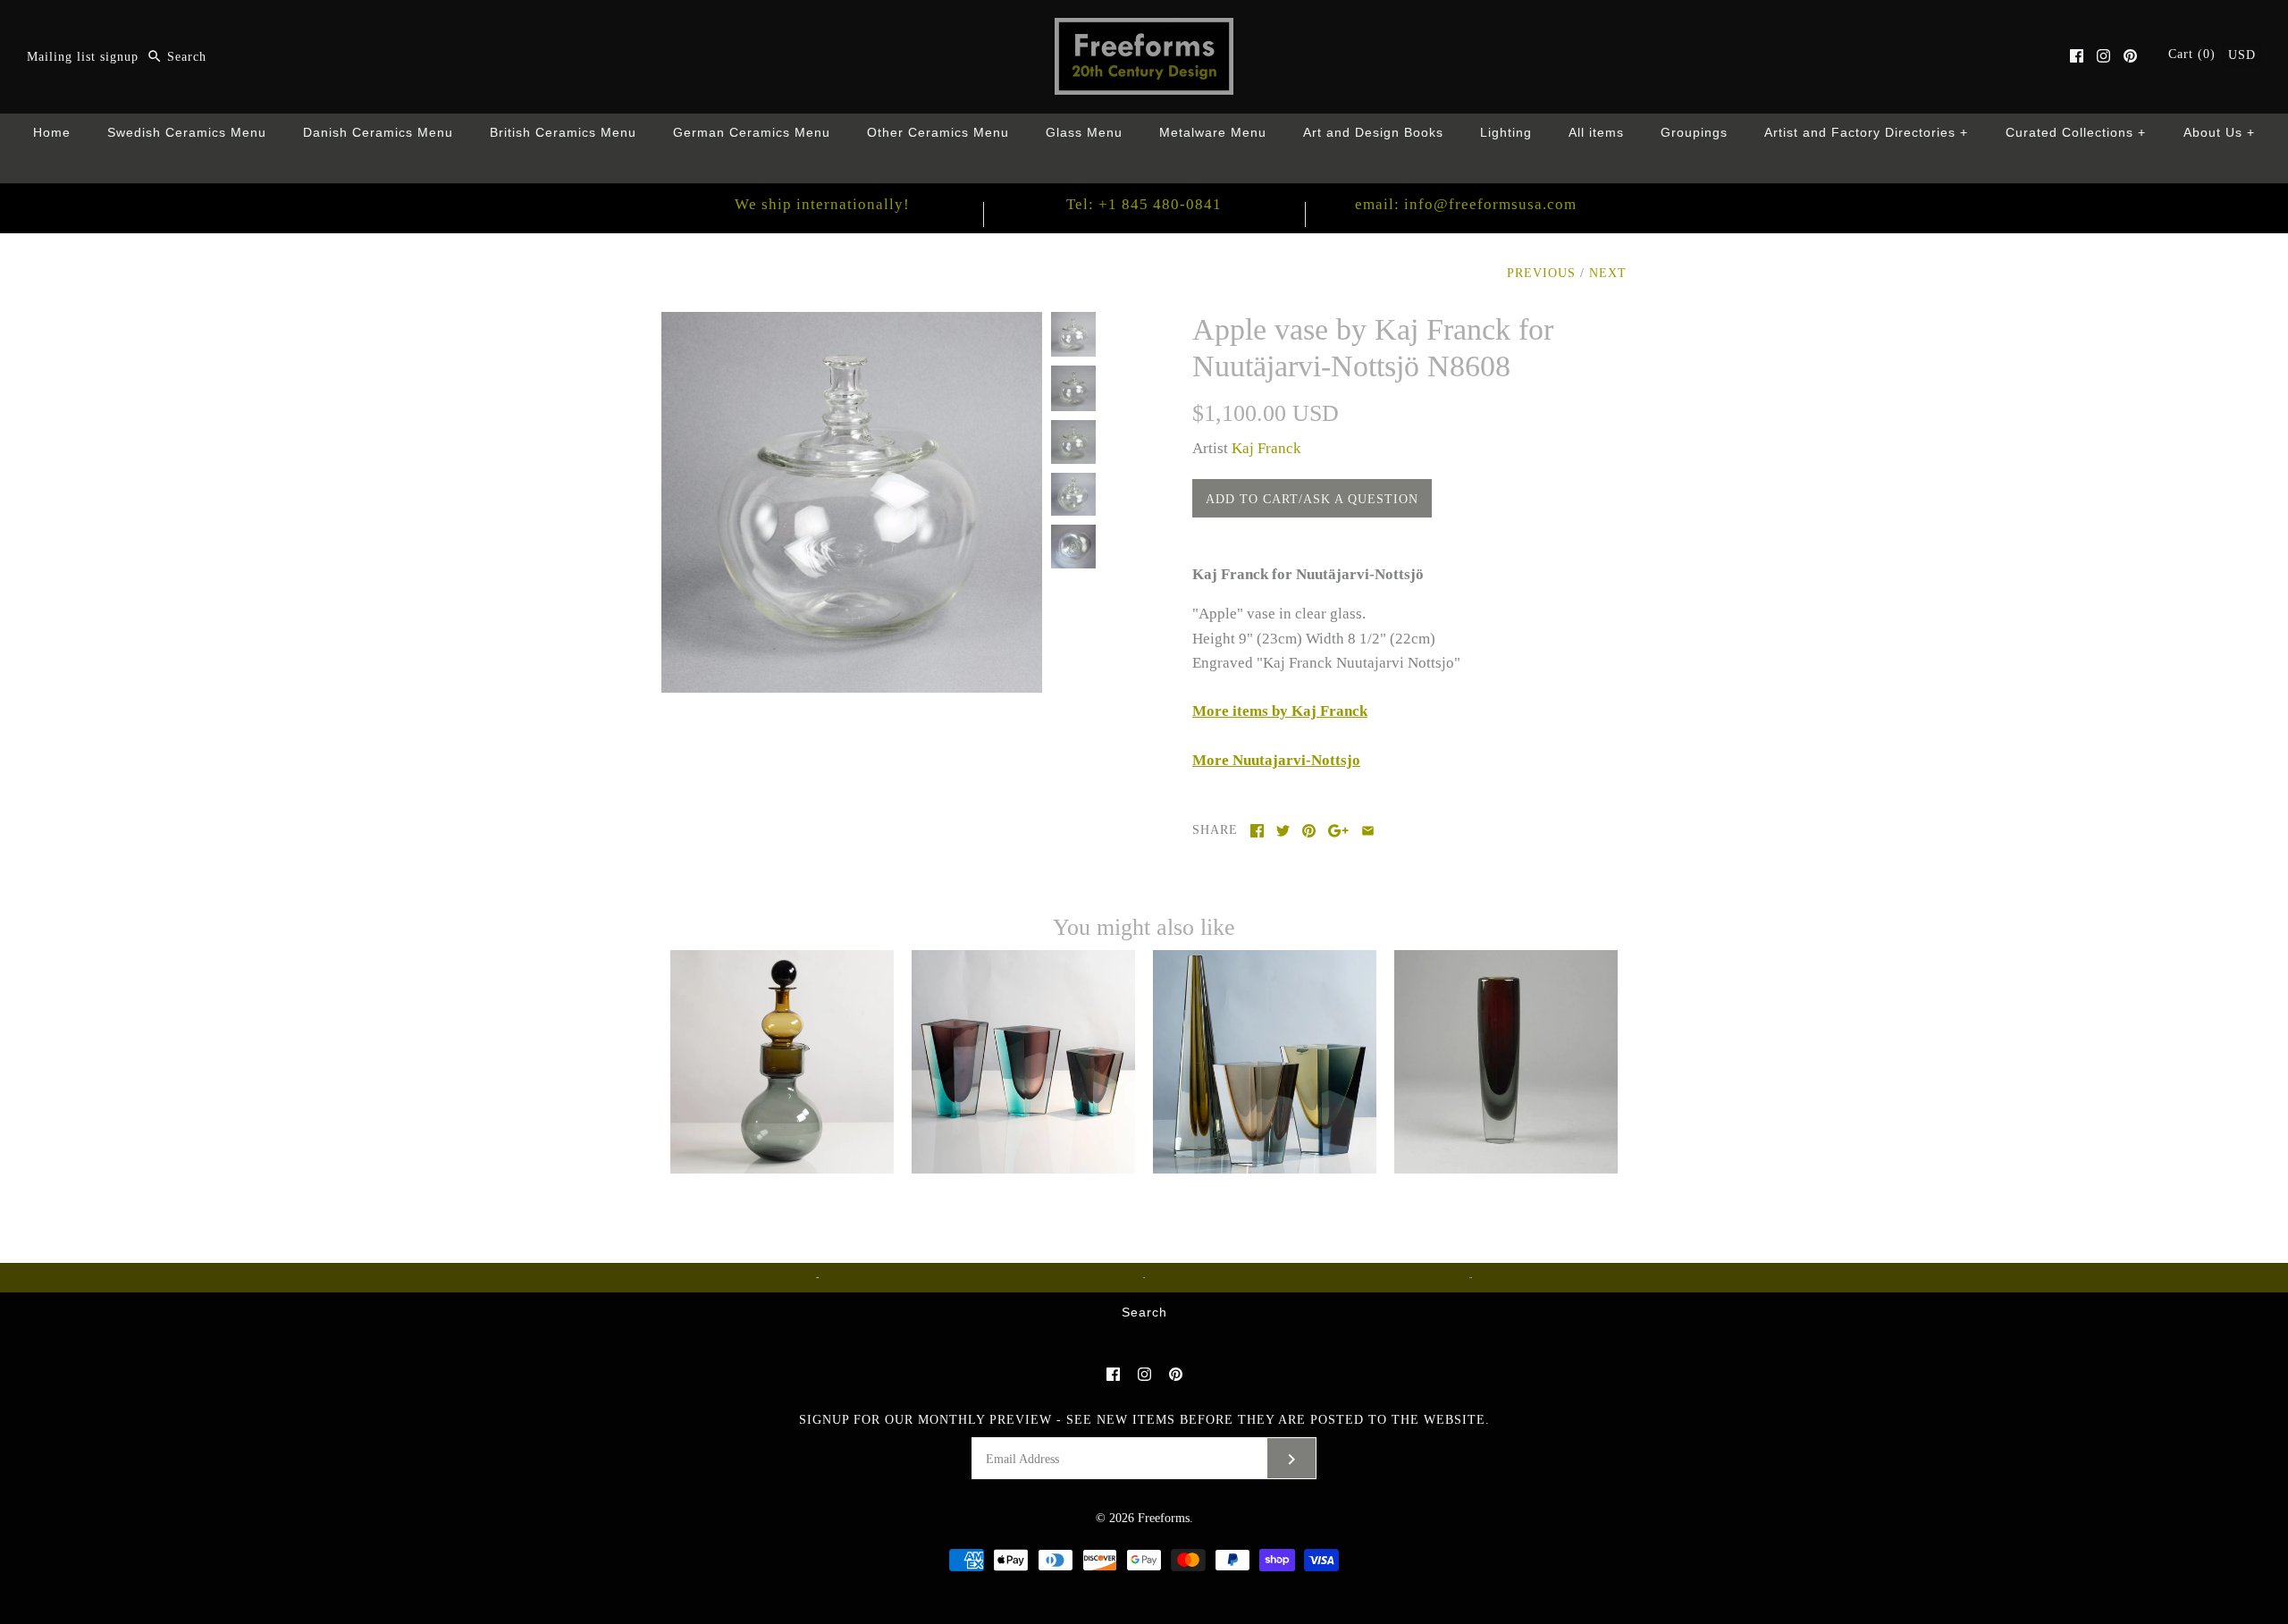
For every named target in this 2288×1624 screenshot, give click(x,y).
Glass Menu (1084, 133)
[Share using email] (1368, 831)
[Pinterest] (2130, 56)
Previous (1541, 273)
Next (1608, 273)
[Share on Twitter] (1283, 831)
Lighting (1506, 133)
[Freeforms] (1144, 30)
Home (52, 133)
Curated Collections (2076, 133)
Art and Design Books (1373, 133)
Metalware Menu (1213, 133)
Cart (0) (2194, 54)
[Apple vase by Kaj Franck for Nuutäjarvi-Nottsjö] (852, 324)
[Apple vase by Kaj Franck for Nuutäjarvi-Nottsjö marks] (1073, 547)
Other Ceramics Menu (938, 133)
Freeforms (1164, 1518)
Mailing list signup (83, 57)
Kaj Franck (1266, 448)
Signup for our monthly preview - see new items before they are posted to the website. (1144, 1420)
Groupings (1694, 133)
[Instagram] (2103, 56)
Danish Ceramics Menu (378, 133)
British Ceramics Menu (563, 133)
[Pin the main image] (1309, 831)
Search (1144, 1313)
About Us (2220, 133)
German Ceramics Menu (752, 133)
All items (1596, 133)
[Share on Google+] (1338, 831)
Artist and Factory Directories (1867, 133)
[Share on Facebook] (1257, 831)
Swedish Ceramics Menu (187, 133)
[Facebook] (2077, 56)
